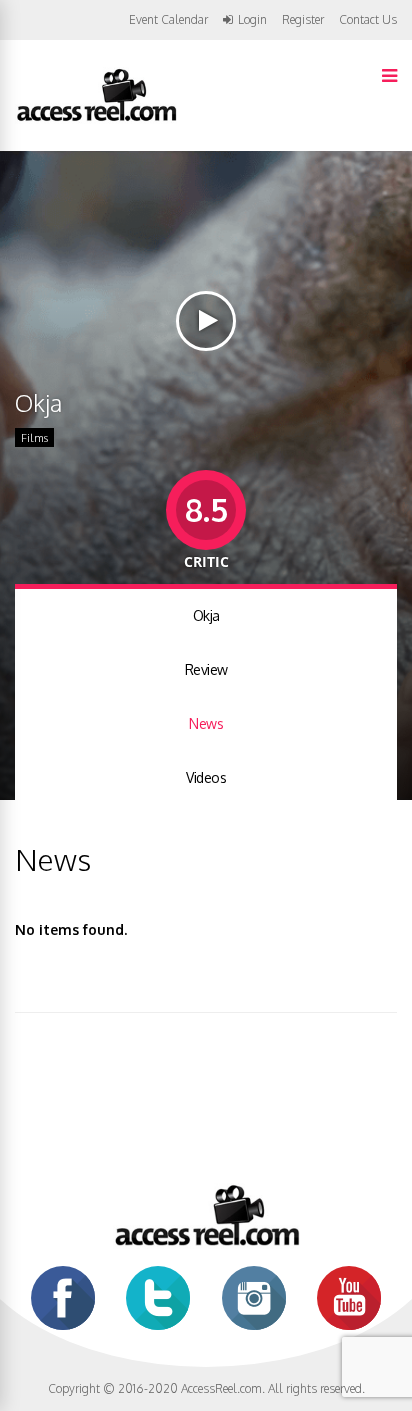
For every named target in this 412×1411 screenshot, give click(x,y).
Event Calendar (168, 19)
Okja (206, 615)
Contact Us (368, 19)
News (206, 723)
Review (206, 669)
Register (303, 20)
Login (252, 20)
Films (34, 438)
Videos (206, 777)
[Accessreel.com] (96, 119)
